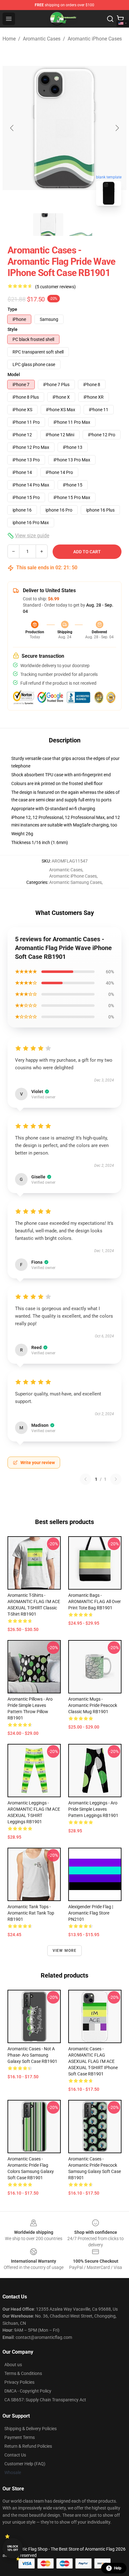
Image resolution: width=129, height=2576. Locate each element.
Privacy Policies (19, 2382)
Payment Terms (20, 2437)
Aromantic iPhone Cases (95, 39)
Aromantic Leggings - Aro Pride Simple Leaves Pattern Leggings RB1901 (93, 1809)
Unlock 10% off (13, 2548)
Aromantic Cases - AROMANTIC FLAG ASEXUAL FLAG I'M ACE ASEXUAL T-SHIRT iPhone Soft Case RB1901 (93, 2061)
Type (12, 309)
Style (13, 329)
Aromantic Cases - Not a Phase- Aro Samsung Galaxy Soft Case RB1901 (32, 2055)
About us (13, 2365)
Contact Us (15, 2455)
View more (65, 1951)
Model (14, 374)
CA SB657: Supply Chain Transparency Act (45, 2400)
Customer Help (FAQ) (25, 2464)
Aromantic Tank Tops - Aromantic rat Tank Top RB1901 (31, 1913)
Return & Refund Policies (28, 2446)
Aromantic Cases (42, 39)
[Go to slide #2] (81, 225)
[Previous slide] (12, 128)
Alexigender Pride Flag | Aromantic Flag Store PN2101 (91, 1913)
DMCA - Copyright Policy (28, 2391)
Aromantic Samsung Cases (75, 882)
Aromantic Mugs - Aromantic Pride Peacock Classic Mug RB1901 (93, 1705)
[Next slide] (117, 128)
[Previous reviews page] (85, 1479)
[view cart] (120, 19)
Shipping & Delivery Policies (31, 2429)
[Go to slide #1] (48, 225)
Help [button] (118, 2568)
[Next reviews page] (116, 1479)
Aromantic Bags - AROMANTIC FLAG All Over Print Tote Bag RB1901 (95, 1601)
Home (9, 39)
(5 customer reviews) (55, 287)
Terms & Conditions (23, 2373)
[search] (110, 19)
